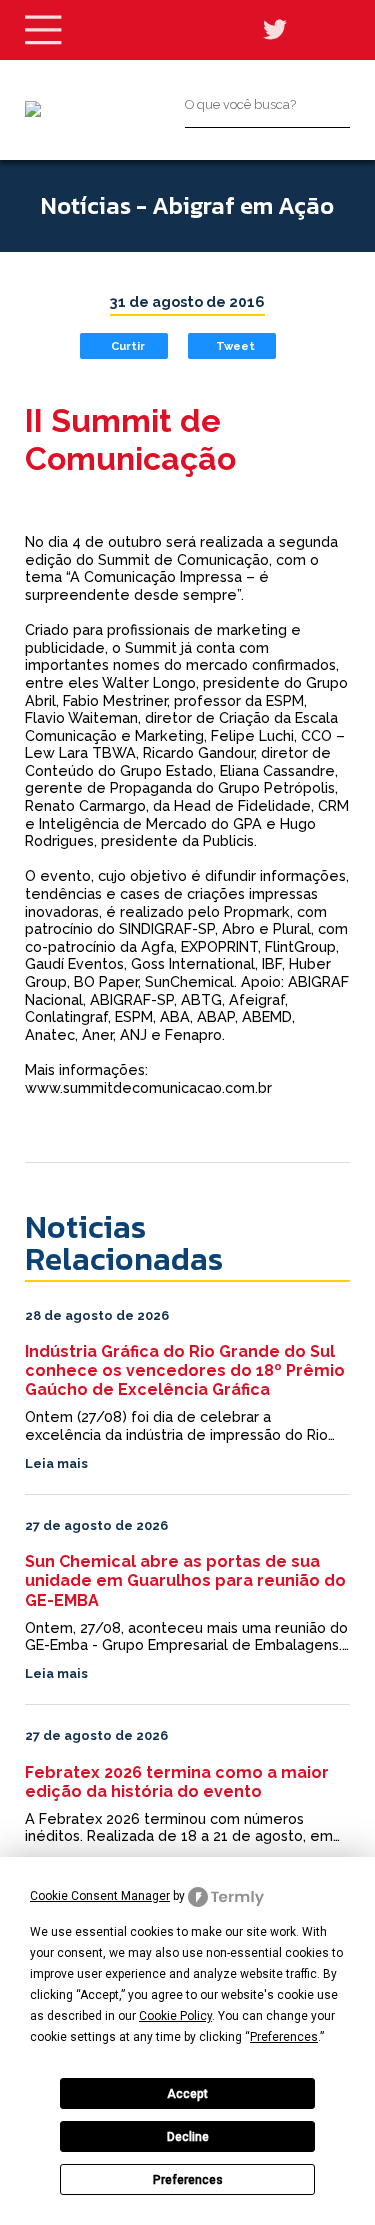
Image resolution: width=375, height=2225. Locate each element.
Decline (188, 2137)
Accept (187, 2094)
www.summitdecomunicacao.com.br (148, 1087)
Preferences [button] (284, 2037)
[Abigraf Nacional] (33, 109)
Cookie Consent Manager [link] (100, 1896)
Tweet (235, 346)
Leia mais (56, 1463)
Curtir (128, 346)
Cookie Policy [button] (175, 2016)
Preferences (188, 2180)
